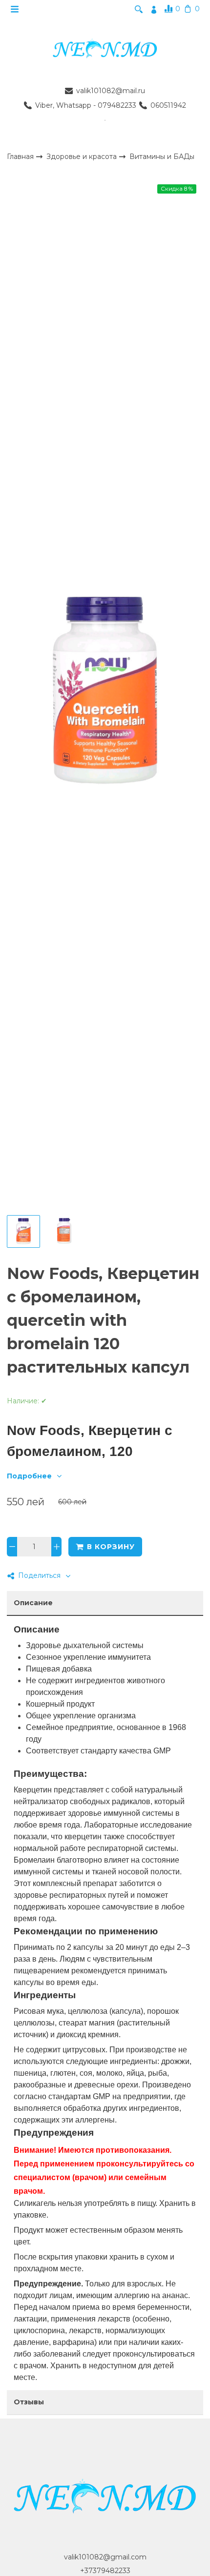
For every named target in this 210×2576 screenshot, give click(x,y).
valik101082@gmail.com (105, 2557)
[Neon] (105, 49)
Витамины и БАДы (162, 157)
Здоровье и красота (83, 156)
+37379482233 (105, 2571)
